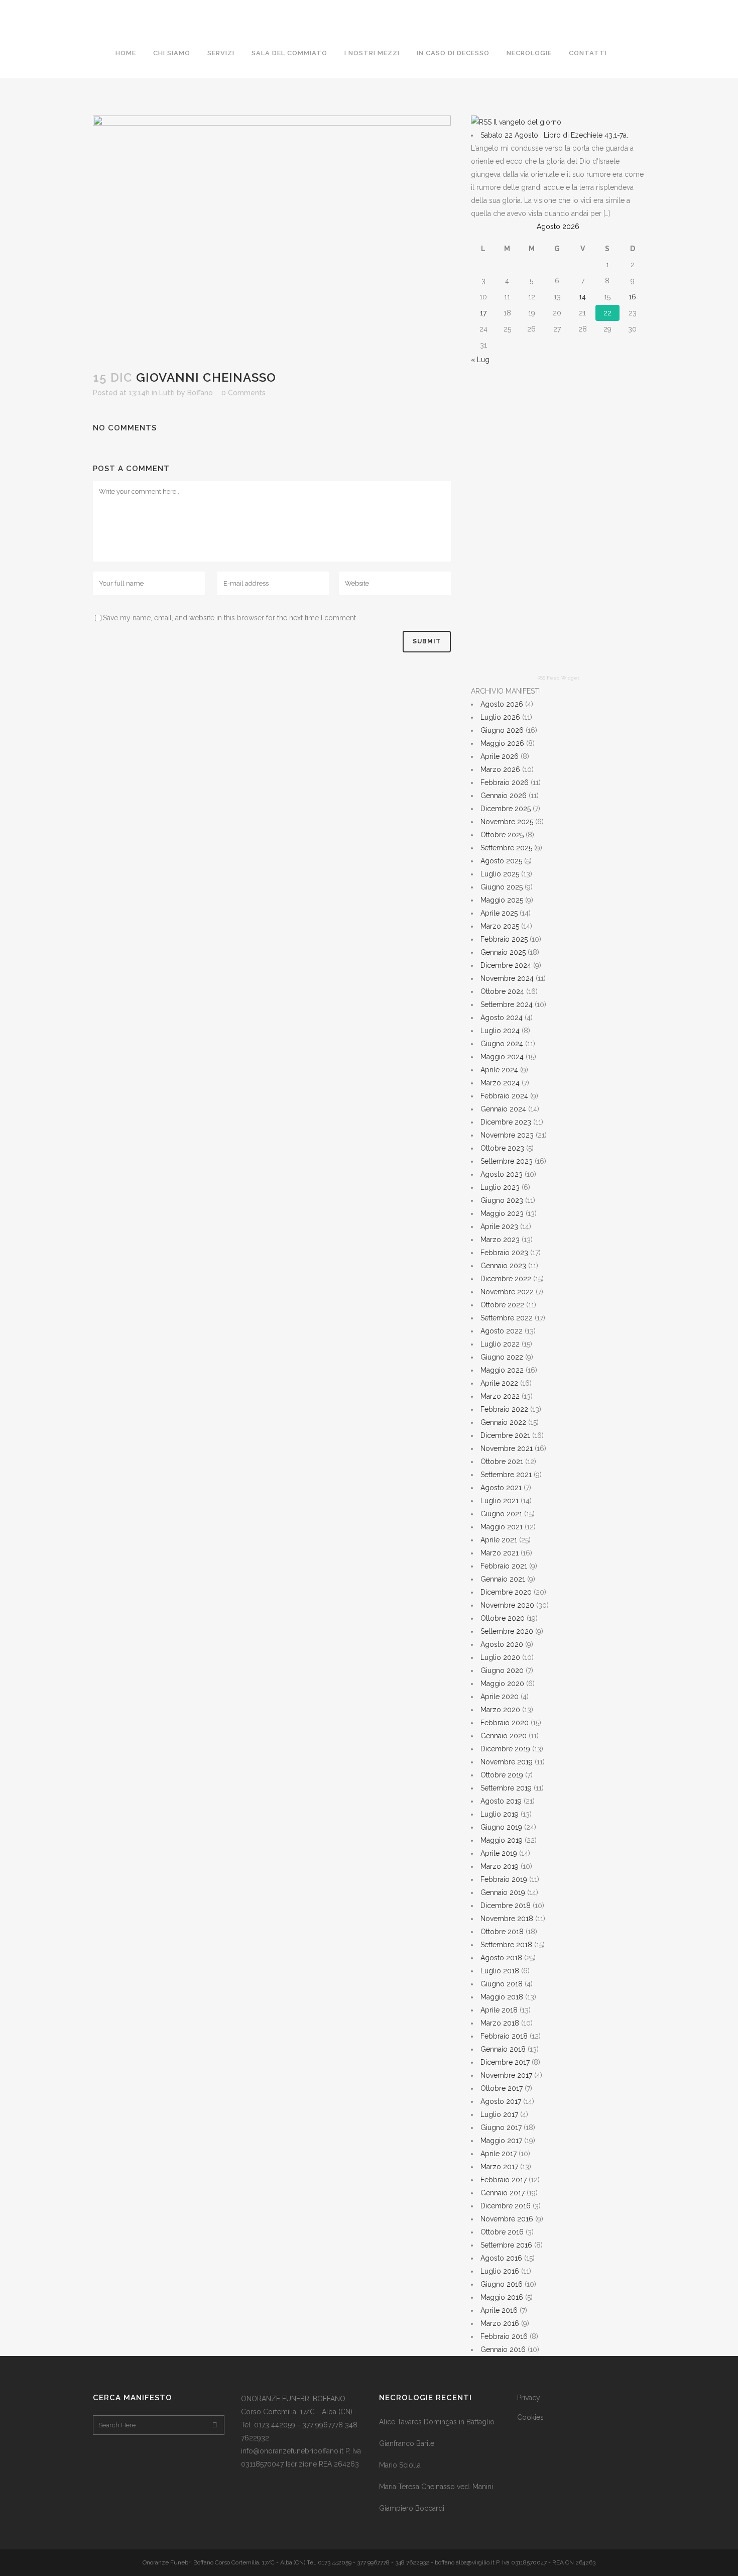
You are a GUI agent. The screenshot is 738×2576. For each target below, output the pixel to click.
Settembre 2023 (507, 1161)
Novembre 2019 (507, 1762)
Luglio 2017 (499, 2114)
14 (582, 297)
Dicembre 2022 (506, 1279)
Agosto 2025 (501, 861)
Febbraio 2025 (504, 939)
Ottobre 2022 (502, 1305)
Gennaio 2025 (503, 952)
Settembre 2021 (506, 1475)
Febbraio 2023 (504, 1253)
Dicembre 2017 (505, 2062)
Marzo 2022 (500, 1396)
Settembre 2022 (507, 1318)
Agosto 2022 (502, 1331)
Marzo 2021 (500, 1553)
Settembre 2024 (507, 1004)
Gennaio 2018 (503, 2049)
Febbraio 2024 (504, 1096)
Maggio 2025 (502, 900)
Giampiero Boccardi (412, 2508)
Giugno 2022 (502, 1357)
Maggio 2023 (502, 1213)
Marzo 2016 (500, 2323)
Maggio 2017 (501, 2141)
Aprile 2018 (499, 2010)
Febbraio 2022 (504, 1409)
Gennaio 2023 (503, 1266)
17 (483, 313)
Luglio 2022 (500, 1344)
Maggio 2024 (502, 1057)
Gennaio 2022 (503, 1422)
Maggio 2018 (502, 1997)
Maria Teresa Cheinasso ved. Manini (436, 2487)
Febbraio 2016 (504, 2336)
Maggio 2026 (502, 743)
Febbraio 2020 (505, 1723)
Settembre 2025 (506, 848)
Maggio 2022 (502, 1370)
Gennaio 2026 (504, 796)
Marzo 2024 (500, 1083)
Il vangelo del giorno (527, 122)
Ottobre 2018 (502, 1932)
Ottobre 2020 (503, 1618)
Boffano (200, 393)
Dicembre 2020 (506, 1592)
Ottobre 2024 (502, 991)
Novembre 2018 (507, 1919)
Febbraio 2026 (505, 782)
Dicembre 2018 (506, 1906)
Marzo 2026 (500, 769)
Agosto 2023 (502, 1174)
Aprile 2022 (499, 1383)
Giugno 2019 (501, 1827)
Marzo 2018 (500, 2023)
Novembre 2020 (507, 1605)
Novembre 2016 (507, 2219)
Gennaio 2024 (503, 1109)
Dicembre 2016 (506, 2206)
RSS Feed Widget (558, 678)
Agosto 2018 (501, 1958)
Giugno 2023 (502, 1200)
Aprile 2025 (499, 913)
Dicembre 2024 (506, 965)
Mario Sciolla (400, 2465)
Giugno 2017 (501, 2127)
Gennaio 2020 (504, 1736)
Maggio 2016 (502, 2297)
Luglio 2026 (500, 717)
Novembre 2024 (507, 978)
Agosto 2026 (502, 704)
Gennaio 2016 (503, 2349)
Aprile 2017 (499, 2154)
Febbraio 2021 (504, 1566)
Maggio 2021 (502, 1527)
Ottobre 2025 (502, 835)
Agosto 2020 (502, 1644)
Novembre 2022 (507, 1292)
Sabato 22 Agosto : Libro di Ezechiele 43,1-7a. (554, 135)
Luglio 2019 (500, 1814)
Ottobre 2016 (502, 2232)
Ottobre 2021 (502, 1462)
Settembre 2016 (506, 2245)
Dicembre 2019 (505, 1749)
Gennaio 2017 (503, 2193)
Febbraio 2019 (504, 1879)
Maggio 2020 (502, 1684)
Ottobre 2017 (502, 2088)
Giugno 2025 (502, 887)
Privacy (529, 2398)
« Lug (480, 360)
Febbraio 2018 (504, 2036)
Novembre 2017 (506, 2075)
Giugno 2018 (502, 1984)
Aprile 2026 (500, 756)
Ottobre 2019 (502, 1775)
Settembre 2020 (507, 1631)
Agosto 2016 (501, 2258)
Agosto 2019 (501, 1801)
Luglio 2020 (500, 1657)
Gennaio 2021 (503, 1579)
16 (632, 297)
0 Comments (243, 393)
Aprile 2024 (499, 1070)
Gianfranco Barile (407, 2443)
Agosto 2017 (501, 2101)
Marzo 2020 (500, 1710)
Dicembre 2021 (505, 1435)
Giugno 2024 (502, 1044)
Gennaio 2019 (503, 1892)
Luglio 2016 (500, 2271)
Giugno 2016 (502, 2284)
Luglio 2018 (500, 1971)
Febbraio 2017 (504, 2180)
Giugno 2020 (502, 1670)
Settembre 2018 (506, 1945)
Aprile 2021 (499, 1540)
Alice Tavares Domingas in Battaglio (437, 2422)
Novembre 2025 (507, 822)
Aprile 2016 (499, 2310)
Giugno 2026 (502, 730)
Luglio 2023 (500, 1187)
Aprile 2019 (499, 1853)
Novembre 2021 (507, 1448)
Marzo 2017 (499, 2167)
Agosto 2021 (501, 1488)
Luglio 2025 (500, 874)
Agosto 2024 (502, 1018)
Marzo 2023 (500, 1240)
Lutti (167, 393)
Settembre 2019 (506, 1788)
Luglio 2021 (500, 1501)
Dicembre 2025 (506, 809)
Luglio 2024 (500, 1031)
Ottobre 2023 (502, 1148)
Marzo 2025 (500, 926)
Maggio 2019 (502, 1840)
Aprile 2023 (499, 1226)
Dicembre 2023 (506, 1122)
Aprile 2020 (500, 1697)
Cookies (530, 2417)
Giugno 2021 (501, 1514)
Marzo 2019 (500, 1866)
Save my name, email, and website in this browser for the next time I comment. (230, 618)
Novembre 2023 (507, 1135)
